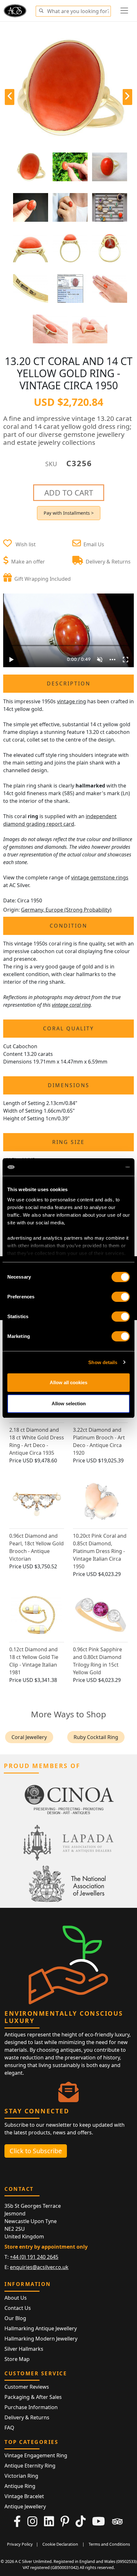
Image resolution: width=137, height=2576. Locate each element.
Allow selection (69, 1404)
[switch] (121, 1297)
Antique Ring (20, 2486)
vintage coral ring (71, 1005)
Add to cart (69, 493)
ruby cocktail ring (96, 1737)
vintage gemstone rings (100, 877)
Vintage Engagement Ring (36, 2455)
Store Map (17, 2359)
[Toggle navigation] (124, 11)
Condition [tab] (68, 926)
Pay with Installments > (69, 513)
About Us (16, 2298)
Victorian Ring (21, 2476)
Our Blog (15, 2318)
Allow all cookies (68, 1382)
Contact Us (18, 2308)
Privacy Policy (20, 2544)
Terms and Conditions (109, 2544)
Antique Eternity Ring (30, 2466)
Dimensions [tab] (69, 1085)
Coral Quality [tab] (68, 1028)
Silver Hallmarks (24, 2349)
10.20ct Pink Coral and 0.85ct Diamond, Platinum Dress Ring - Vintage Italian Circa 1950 (100, 1551)
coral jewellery (29, 1737)
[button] (41, 10)
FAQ (9, 2428)
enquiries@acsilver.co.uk (39, 2267)
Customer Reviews (27, 2387)
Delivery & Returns (27, 2417)
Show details (103, 1362)
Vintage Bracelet (24, 2496)
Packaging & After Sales (33, 2397)
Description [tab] (69, 683)
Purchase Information (31, 2407)
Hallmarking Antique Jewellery (41, 2328)
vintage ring (72, 701)
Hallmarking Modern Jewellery (41, 2339)
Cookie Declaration (60, 2544)
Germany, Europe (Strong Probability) (66, 910)
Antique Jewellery (25, 2506)
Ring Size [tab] (68, 1142)
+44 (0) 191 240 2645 (34, 2257)
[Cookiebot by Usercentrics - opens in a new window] (102, 1167)
